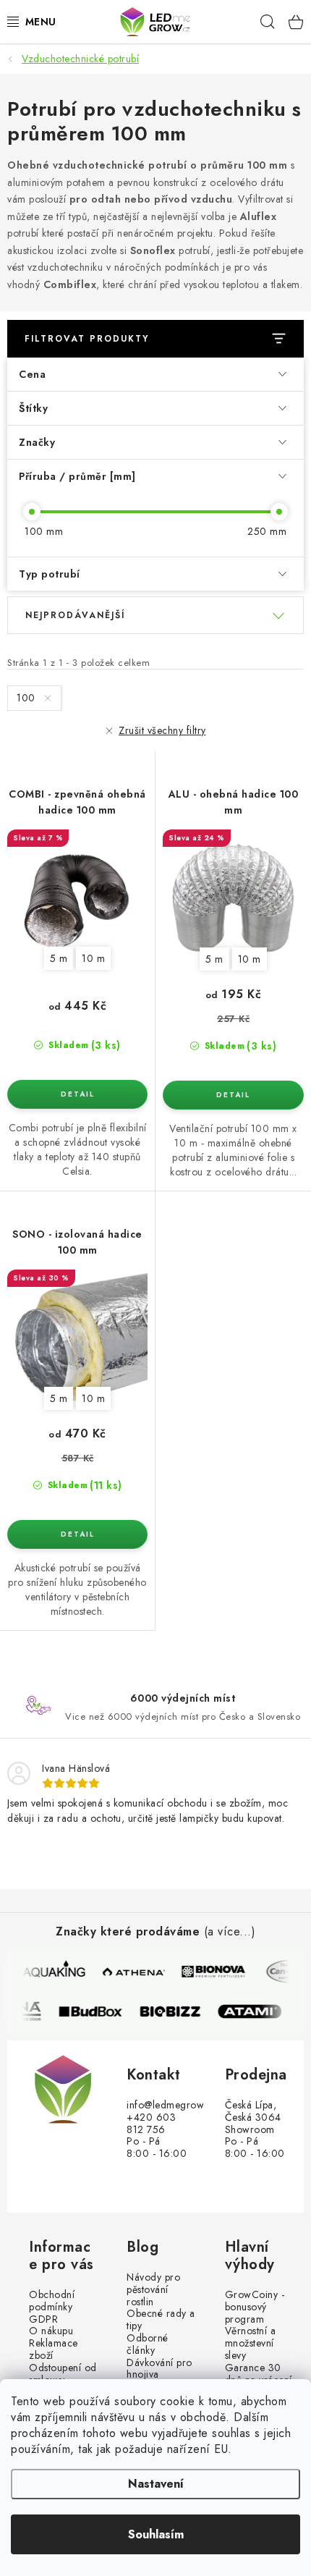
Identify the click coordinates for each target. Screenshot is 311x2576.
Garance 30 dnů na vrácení (259, 2374)
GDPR (43, 2319)
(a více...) (230, 1931)
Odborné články (148, 2344)
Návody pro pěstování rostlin (153, 2289)
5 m (59, 958)
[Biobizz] (176, 2011)
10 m (93, 958)
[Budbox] (97, 2011)
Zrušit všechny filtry (162, 730)
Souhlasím (156, 2534)
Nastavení (156, 2484)
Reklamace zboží (54, 2349)
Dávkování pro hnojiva (159, 2369)
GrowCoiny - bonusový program (255, 2307)
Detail (77, 1094)
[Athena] (135, 1972)
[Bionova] (214, 1972)
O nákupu (51, 2331)
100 (27, 698)
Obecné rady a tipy (161, 2320)
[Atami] (256, 2011)
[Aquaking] (55, 1972)
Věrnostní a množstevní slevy (251, 2343)
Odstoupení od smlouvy (63, 2374)
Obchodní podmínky (52, 2301)
